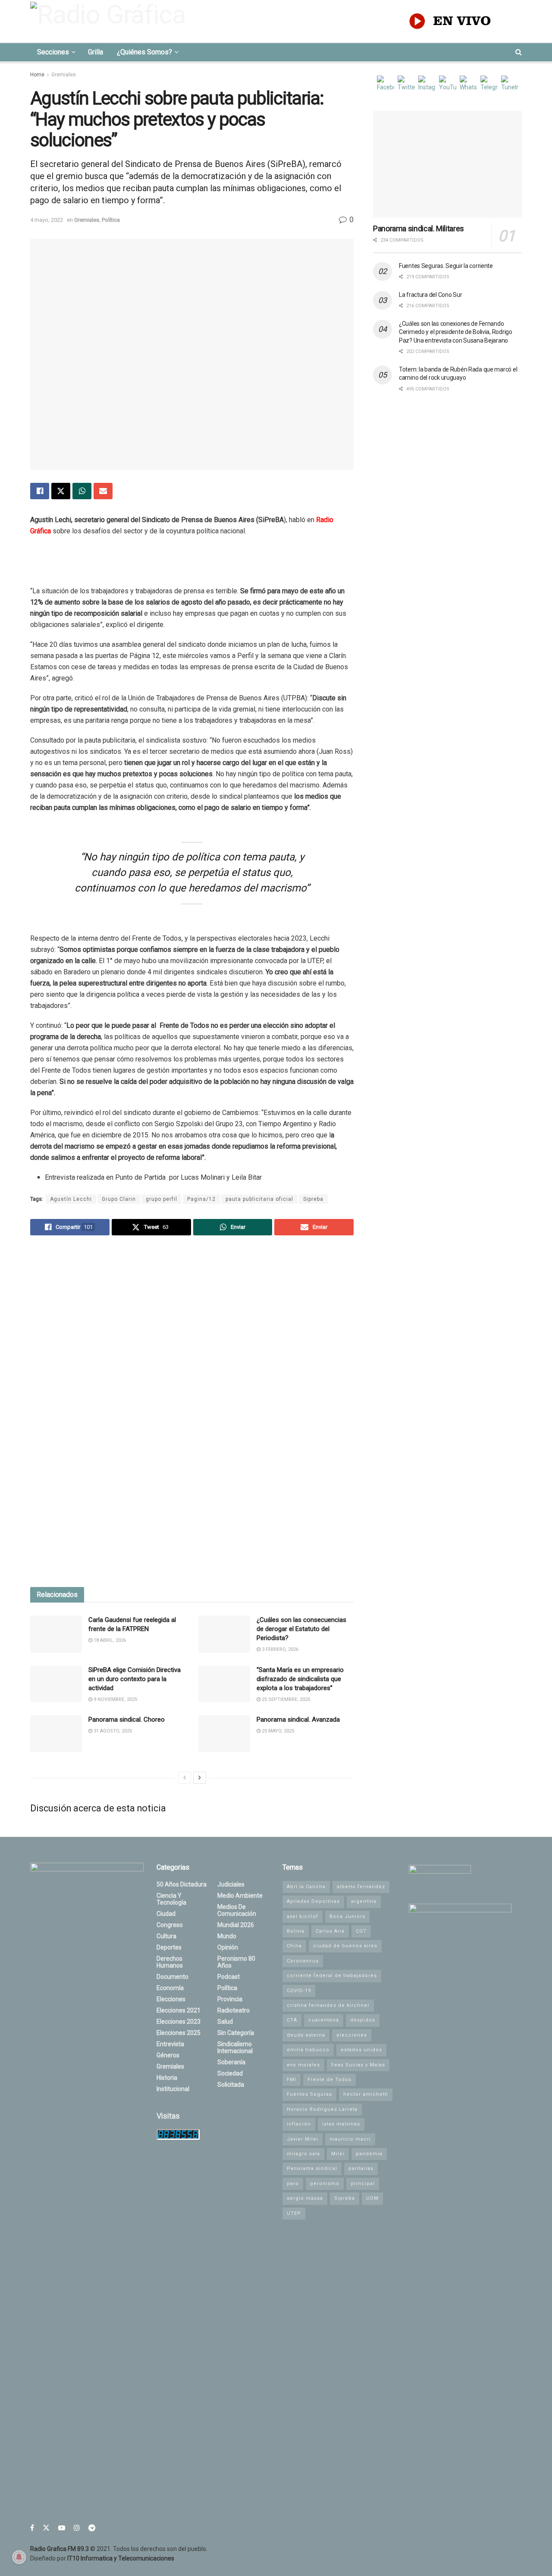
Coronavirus (303, 1961)
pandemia (369, 2154)
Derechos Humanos (170, 1962)
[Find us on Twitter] (46, 2528)
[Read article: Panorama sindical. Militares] (447, 164)
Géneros (168, 2055)
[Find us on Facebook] (32, 2528)
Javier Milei (303, 2139)
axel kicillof (303, 1916)
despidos (363, 2020)
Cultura (166, 1936)
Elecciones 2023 (179, 2022)
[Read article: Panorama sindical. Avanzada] (224, 1734)
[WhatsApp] (468, 84)
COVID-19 (299, 1991)
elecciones (352, 2035)
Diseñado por (102, 2558)
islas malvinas (341, 2124)
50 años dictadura (182, 1884)
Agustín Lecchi (71, 1199)
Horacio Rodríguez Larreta (322, 2109)
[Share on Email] (103, 491)
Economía (170, 1988)
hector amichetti (366, 2094)
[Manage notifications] (19, 2557)
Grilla (96, 52)
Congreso (170, 1925)
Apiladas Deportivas (313, 1901)
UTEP (294, 2213)
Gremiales (64, 75)
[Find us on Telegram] (92, 2528)
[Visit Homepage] (110, 21)
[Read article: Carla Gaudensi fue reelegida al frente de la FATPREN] (56, 1634)
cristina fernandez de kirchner (328, 2005)
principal (363, 2184)
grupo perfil (162, 1199)
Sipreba (313, 1199)
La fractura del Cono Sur (430, 295)
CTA (292, 2020)
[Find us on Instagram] (77, 2528)
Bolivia (296, 1931)
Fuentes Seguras (309, 2094)
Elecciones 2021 (179, 2010)
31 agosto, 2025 (112, 1731)
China (294, 1946)
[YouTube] (448, 84)
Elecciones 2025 (179, 2033)
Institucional (173, 2089)
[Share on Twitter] (61, 491)
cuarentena (324, 2020)
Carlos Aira (330, 1931)
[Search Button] (519, 52)
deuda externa (306, 2035)
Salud (225, 2022)
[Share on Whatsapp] (82, 491)
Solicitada (231, 2085)
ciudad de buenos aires (345, 1946)
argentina (364, 1901)
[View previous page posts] (185, 1778)
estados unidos (361, 2050)
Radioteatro (234, 2010)
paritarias (361, 2168)
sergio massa (305, 2198)
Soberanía (231, 2062)
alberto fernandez (361, 1887)
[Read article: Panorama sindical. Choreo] (56, 1734)
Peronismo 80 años (236, 1962)
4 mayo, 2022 (47, 220)
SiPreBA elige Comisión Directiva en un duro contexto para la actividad (135, 1679)
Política (111, 220)
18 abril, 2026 (109, 1640)
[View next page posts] (200, 1778)
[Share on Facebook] (40, 491)
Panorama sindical (312, 2168)
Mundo (227, 1936)
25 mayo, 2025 (277, 1731)
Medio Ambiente (240, 1896)
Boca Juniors (347, 1916)
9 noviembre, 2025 (115, 1699)
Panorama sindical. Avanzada (298, 1719)
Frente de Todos (329, 2080)
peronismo (325, 2184)
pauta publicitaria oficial (259, 1199)
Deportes (169, 1947)
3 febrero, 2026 (279, 1649)
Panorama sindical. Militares (419, 228)
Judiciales (231, 1884)
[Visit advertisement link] (192, 1412)
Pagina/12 (201, 1199)
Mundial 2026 (236, 1925)
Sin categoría (236, 2033)
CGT (361, 1931)
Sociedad (230, 2073)
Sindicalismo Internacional (235, 2047)
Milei (338, 2154)
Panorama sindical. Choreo (127, 1719)
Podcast (229, 1977)
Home (37, 75)
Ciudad (166, 1914)
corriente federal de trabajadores (332, 1976)
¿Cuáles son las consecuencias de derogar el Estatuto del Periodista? (301, 1629)
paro (293, 2184)
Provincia (230, 1999)
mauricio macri (350, 2139)
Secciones (53, 52)
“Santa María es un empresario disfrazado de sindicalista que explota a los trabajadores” (300, 1679)
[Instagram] (427, 84)
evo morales (303, 2065)
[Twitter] (406, 84)
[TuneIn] (510, 84)
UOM (372, 2198)
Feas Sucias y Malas (358, 2065)
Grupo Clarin (119, 1199)
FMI (292, 2080)
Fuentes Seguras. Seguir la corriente (446, 266)
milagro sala (303, 2154)
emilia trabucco (308, 2050)
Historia (167, 2078)
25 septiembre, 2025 (285, 1699)
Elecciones (171, 1999)
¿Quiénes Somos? (144, 52)
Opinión (228, 1947)
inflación (299, 2124)
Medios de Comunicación (237, 1910)
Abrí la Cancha (306, 1887)
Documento (172, 1977)
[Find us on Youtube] (62, 2528)
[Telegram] (489, 84)
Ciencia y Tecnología (171, 1899)
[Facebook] (386, 84)
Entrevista (170, 2044)
